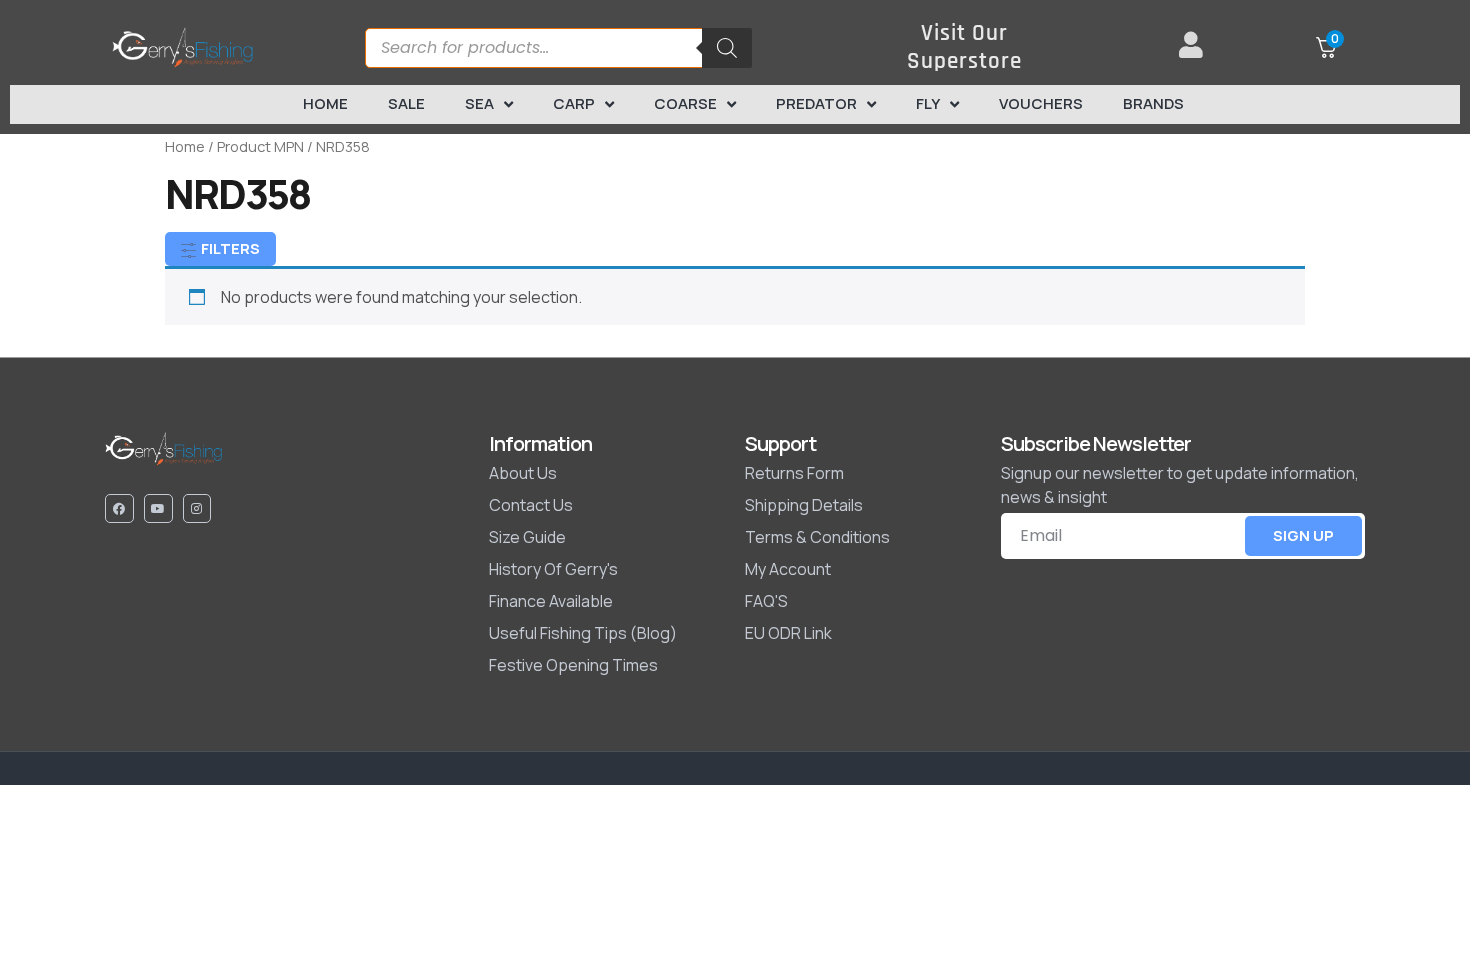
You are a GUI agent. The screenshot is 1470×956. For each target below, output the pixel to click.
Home (325, 103)
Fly (928, 103)
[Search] (727, 48)
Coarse (685, 103)
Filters (229, 248)
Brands (1153, 103)
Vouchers (1041, 103)
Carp (574, 103)
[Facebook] (119, 508)
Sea (479, 103)
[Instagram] (197, 508)
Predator (816, 103)
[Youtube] (158, 508)
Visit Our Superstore (964, 47)
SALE (406, 103)
